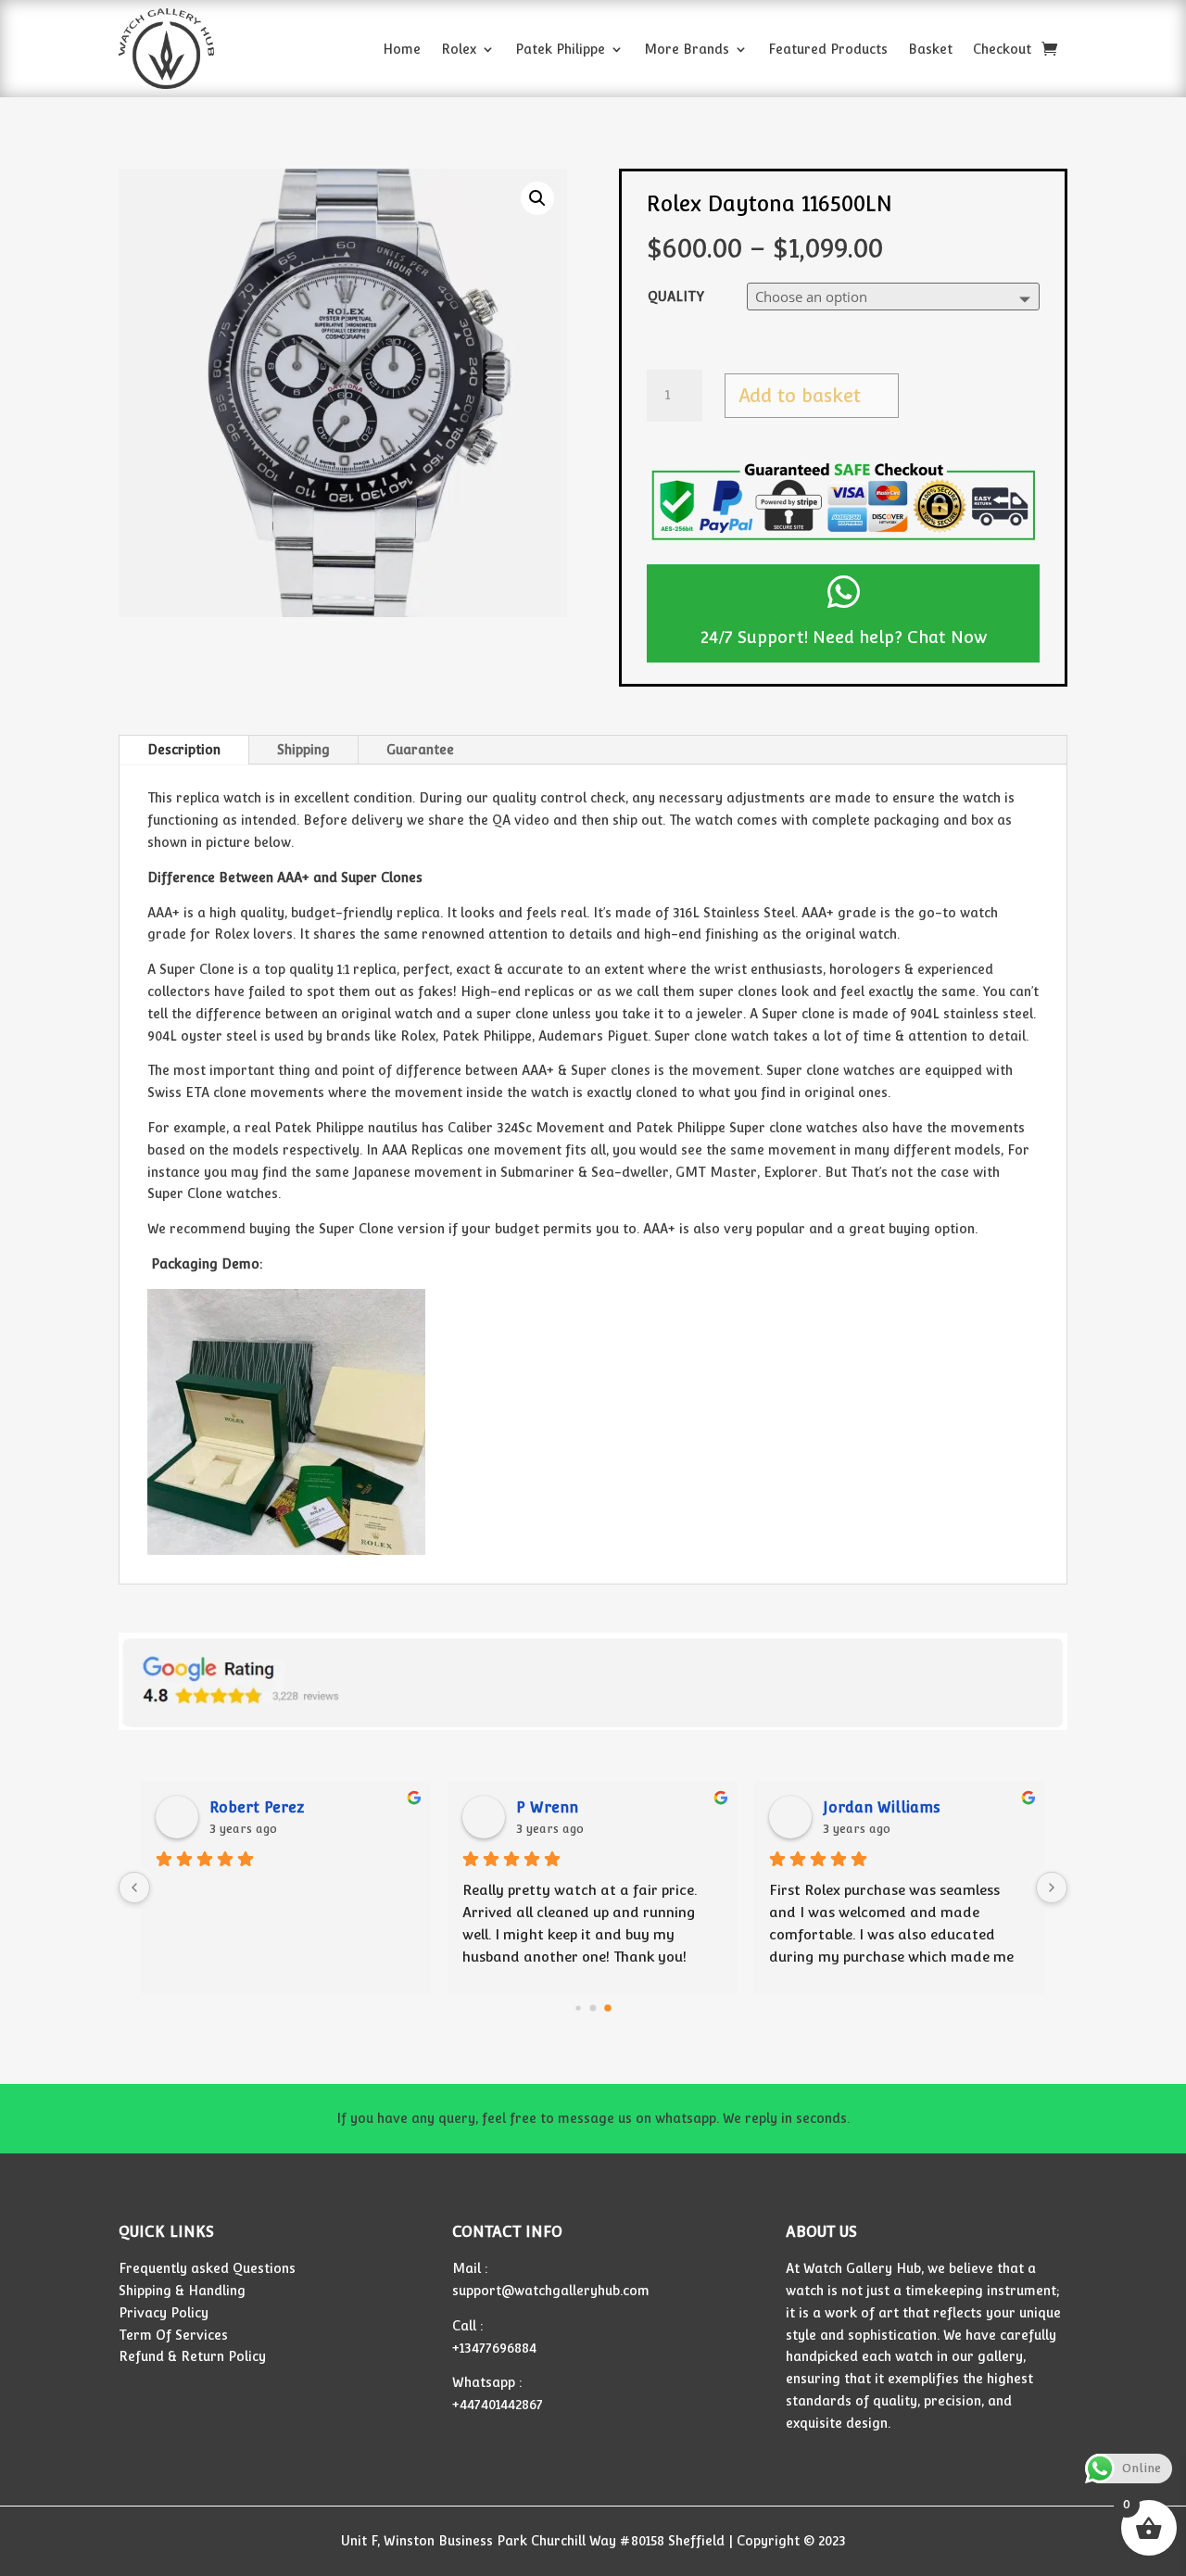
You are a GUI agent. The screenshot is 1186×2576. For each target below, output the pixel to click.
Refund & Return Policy (192, 2356)
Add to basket (800, 396)
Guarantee (420, 750)
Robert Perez (257, 1807)
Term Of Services (173, 2335)
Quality (676, 297)
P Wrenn (547, 1807)
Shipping (303, 750)
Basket (930, 49)
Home (402, 49)
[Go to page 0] (578, 2008)
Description (184, 750)
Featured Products (828, 49)
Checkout (1002, 49)
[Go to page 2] (608, 2009)
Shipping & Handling (182, 2291)
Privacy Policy (164, 2313)
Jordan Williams (882, 1807)
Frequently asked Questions (207, 2268)
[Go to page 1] (593, 2008)
